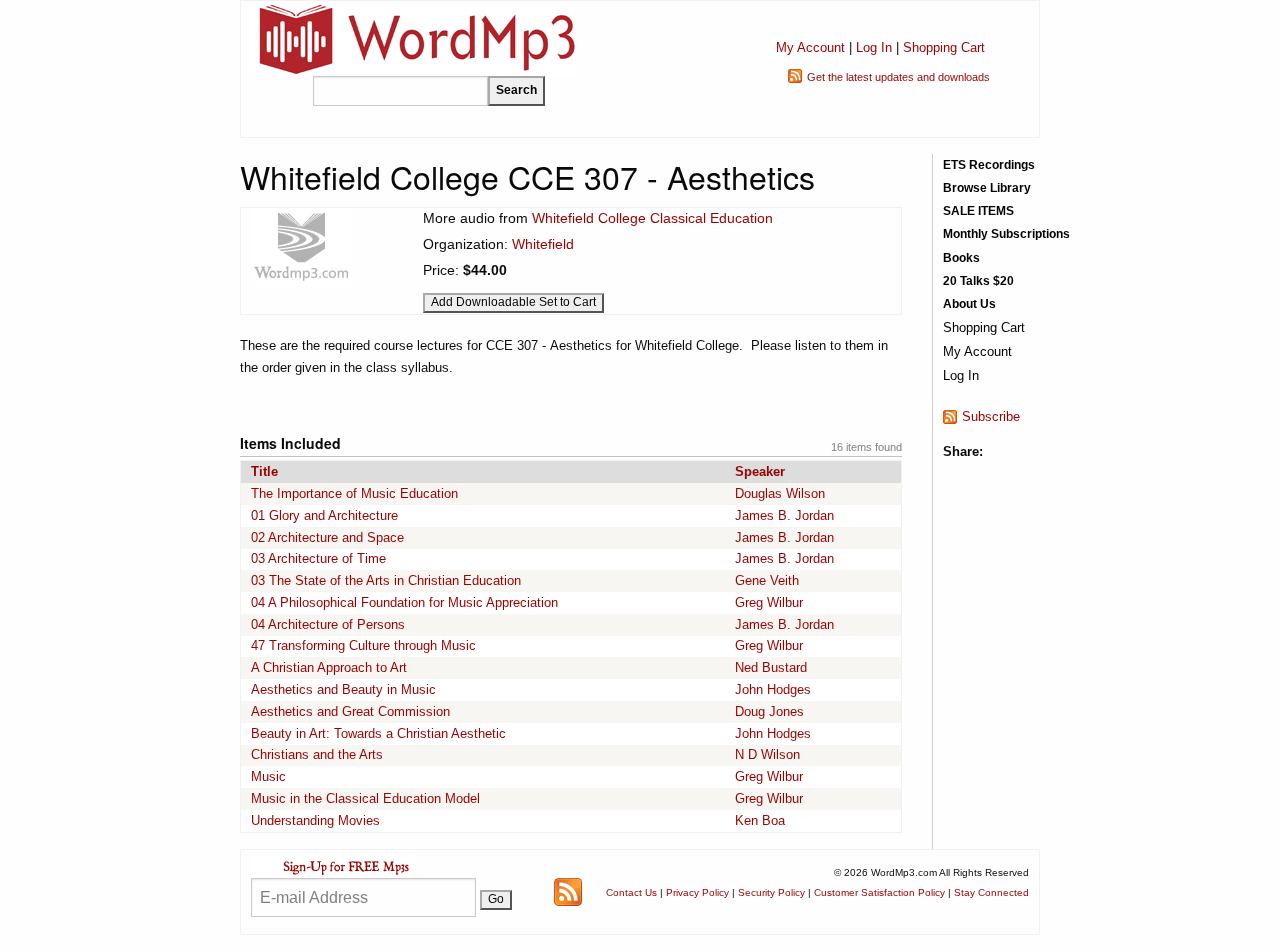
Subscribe (991, 416)
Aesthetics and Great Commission (350, 711)
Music (268, 776)
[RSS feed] (568, 891)
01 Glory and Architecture (324, 515)
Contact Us (631, 892)
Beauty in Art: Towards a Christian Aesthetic (378, 733)
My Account (810, 47)
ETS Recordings (989, 165)
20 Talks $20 (978, 281)
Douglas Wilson (780, 493)
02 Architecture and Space (327, 537)
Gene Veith (767, 580)
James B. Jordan (784, 515)
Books (961, 258)
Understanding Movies (315, 820)
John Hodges (773, 689)
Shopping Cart (944, 47)
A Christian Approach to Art (329, 667)
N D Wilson (767, 754)
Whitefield (543, 244)
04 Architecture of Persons (328, 624)
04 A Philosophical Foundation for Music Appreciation (404, 602)
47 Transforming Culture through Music (363, 645)
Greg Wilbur (769, 602)
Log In (874, 47)
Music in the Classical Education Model (365, 798)
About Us (969, 304)
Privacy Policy (697, 892)
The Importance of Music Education (354, 493)
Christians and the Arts (317, 754)
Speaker (760, 471)
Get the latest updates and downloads (898, 77)
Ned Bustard (771, 667)
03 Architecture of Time (318, 558)
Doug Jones (769, 711)
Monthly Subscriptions (1006, 234)
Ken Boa (760, 820)
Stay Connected (991, 892)
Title (264, 471)
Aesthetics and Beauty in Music (343, 689)
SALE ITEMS (978, 211)
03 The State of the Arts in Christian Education (386, 580)
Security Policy (771, 892)
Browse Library (987, 188)
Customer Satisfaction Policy (879, 892)
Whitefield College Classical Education (652, 218)
